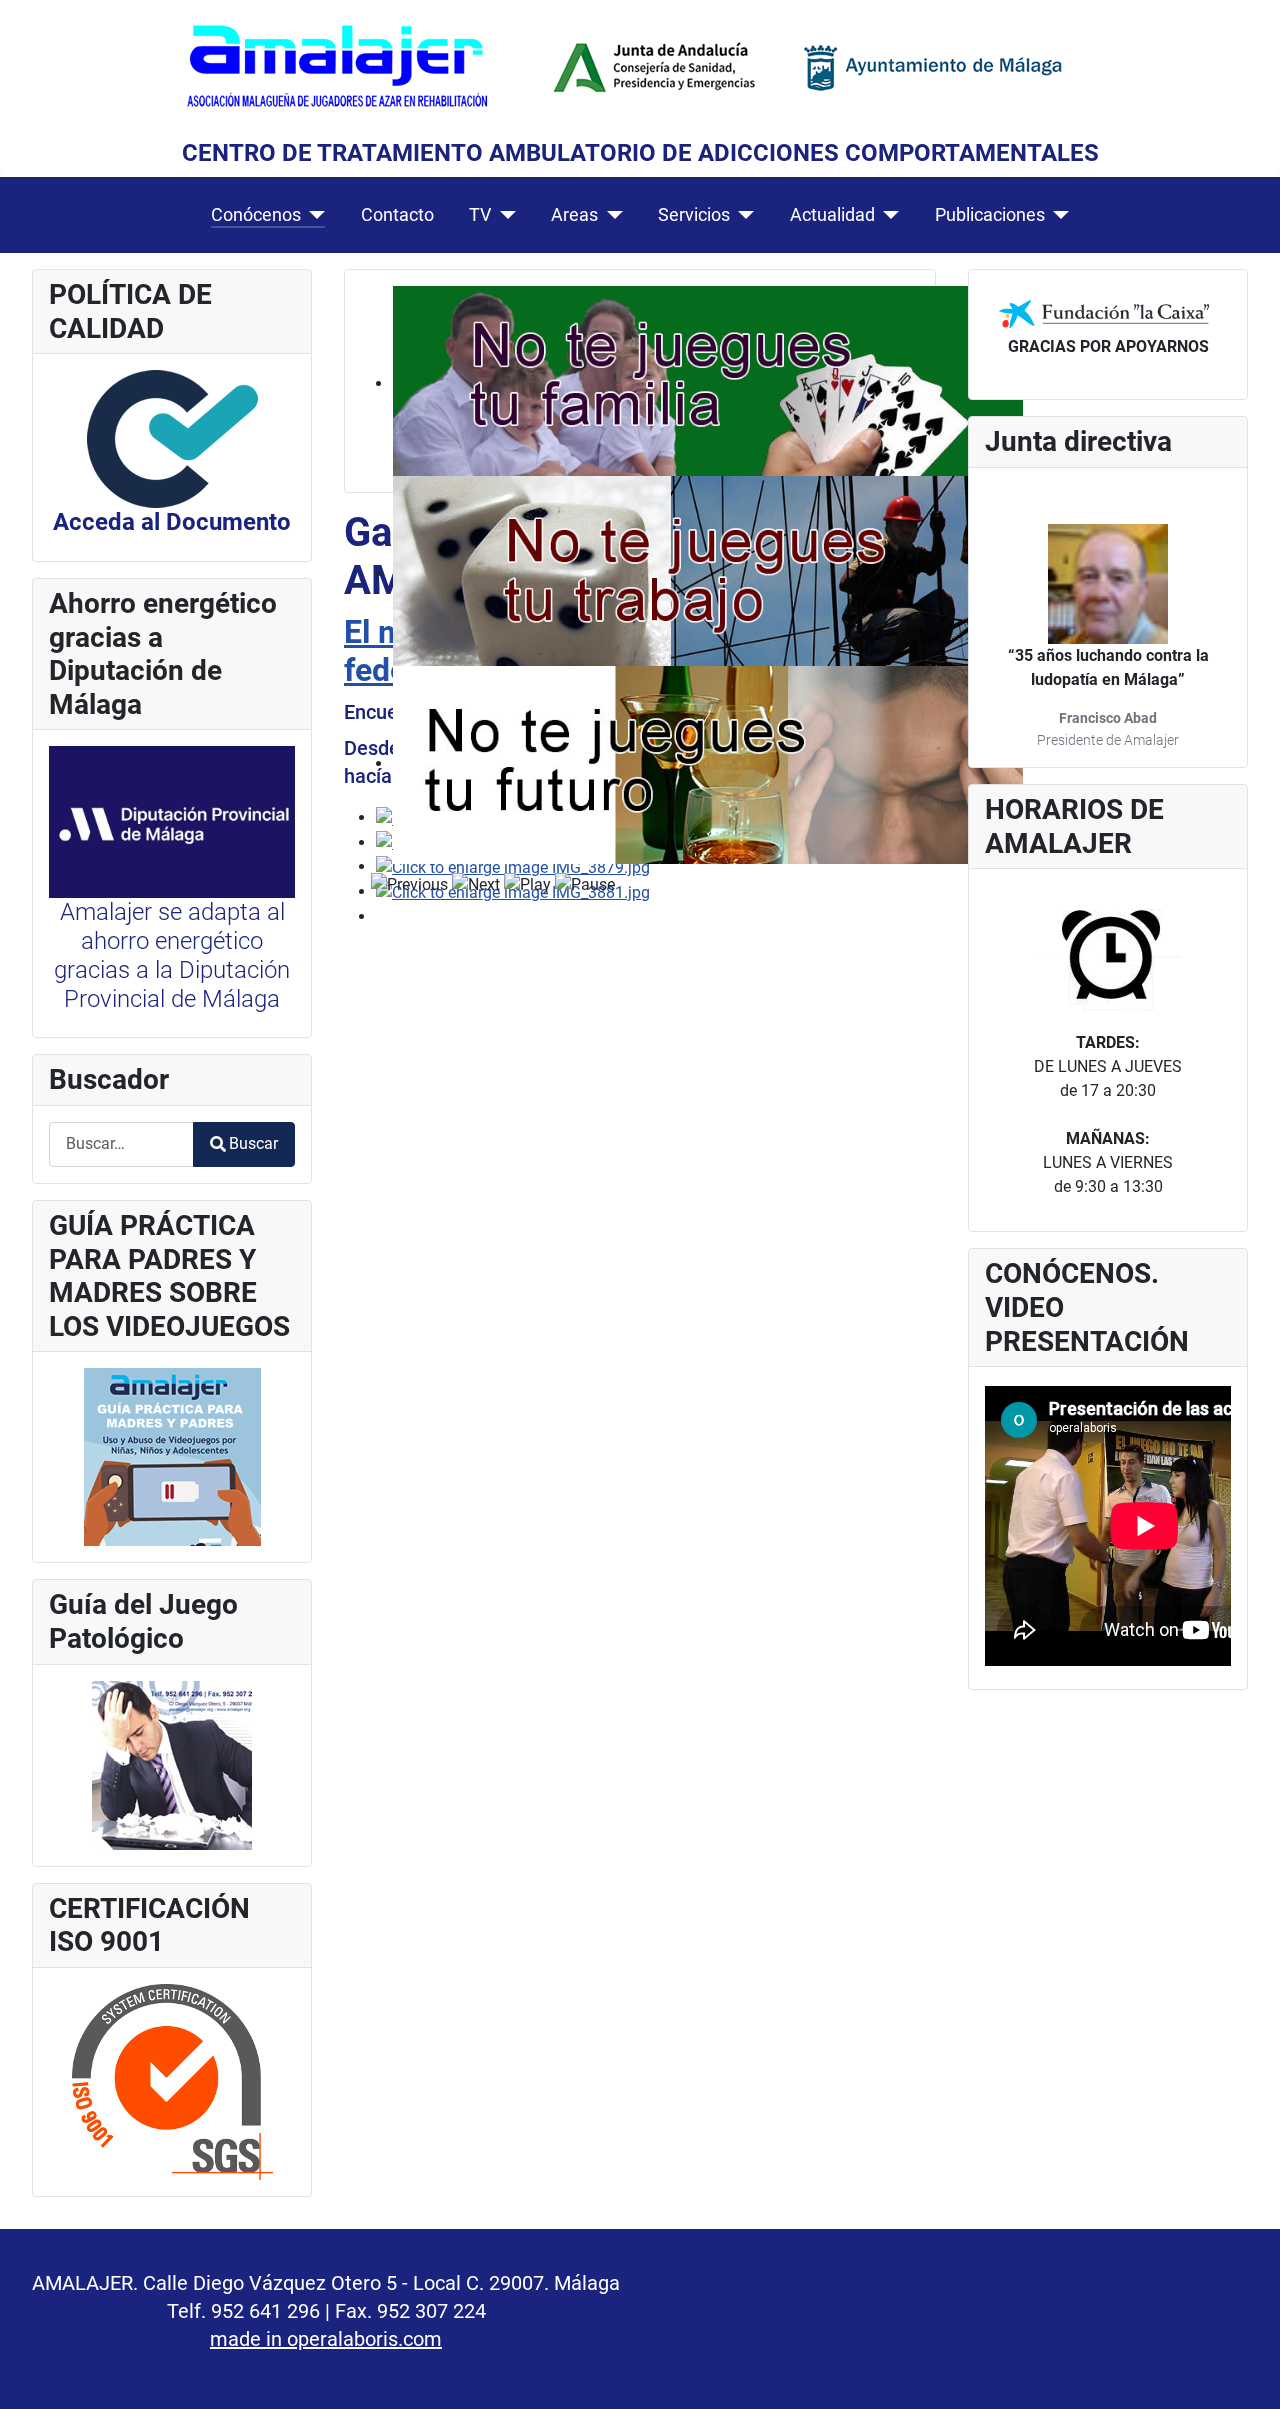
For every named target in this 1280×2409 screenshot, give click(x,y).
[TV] (503, 215)
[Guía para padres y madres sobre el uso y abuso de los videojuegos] (172, 1456)
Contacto (397, 215)
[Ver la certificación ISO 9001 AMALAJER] (172, 2080)
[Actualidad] (887, 215)
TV (480, 215)
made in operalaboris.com (326, 2339)
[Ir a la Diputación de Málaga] (172, 820)
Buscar (253, 1143)
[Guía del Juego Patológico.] (172, 1763)
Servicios (694, 215)
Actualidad (832, 215)
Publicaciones (990, 215)
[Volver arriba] (1245, 2372)
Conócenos (256, 215)
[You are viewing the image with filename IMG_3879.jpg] (513, 866)
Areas (574, 215)
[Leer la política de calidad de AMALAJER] (172, 437)
